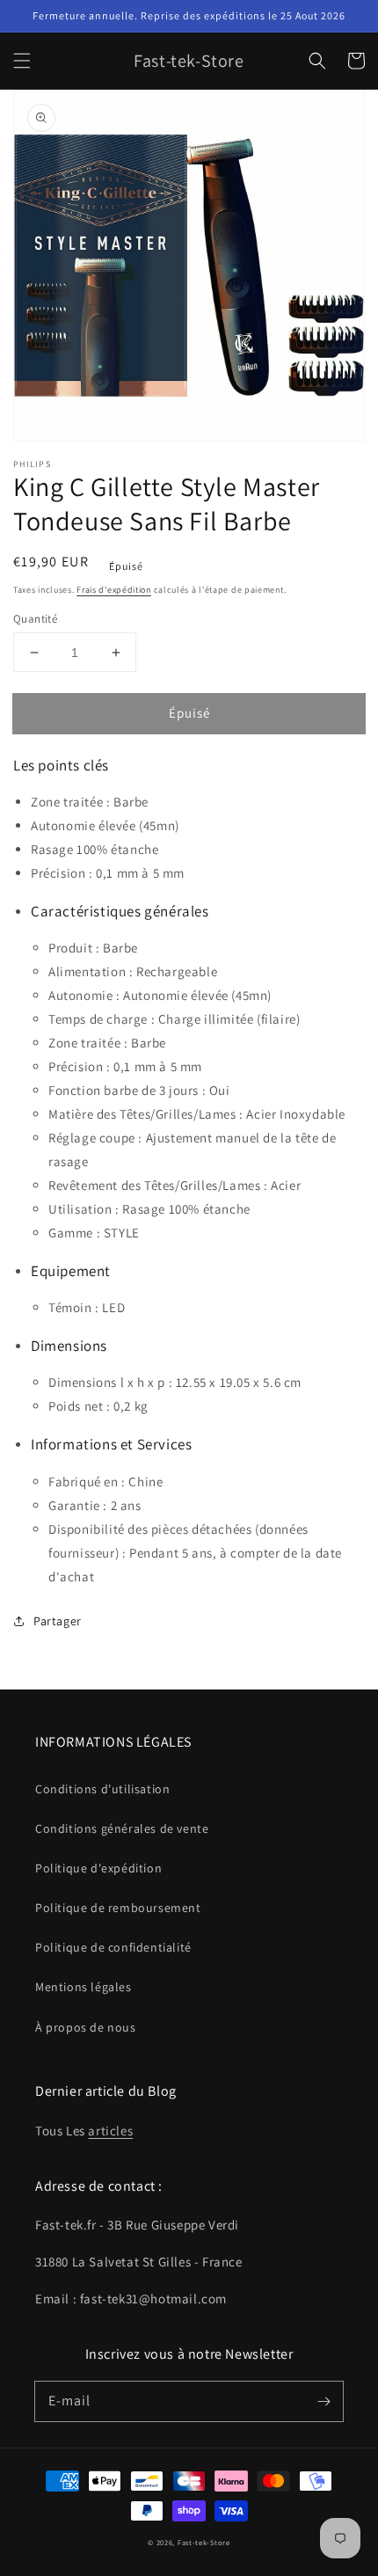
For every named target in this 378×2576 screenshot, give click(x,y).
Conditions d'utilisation (102, 1789)
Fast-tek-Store (204, 2542)
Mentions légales (84, 1987)
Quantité (35, 619)
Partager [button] (58, 1621)
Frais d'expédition (114, 590)
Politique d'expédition (98, 1868)
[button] (22, 61)
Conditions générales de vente (122, 1828)
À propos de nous (86, 2027)
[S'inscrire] (323, 2401)
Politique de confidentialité (113, 1947)
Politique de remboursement (118, 1908)
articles (110, 2131)
